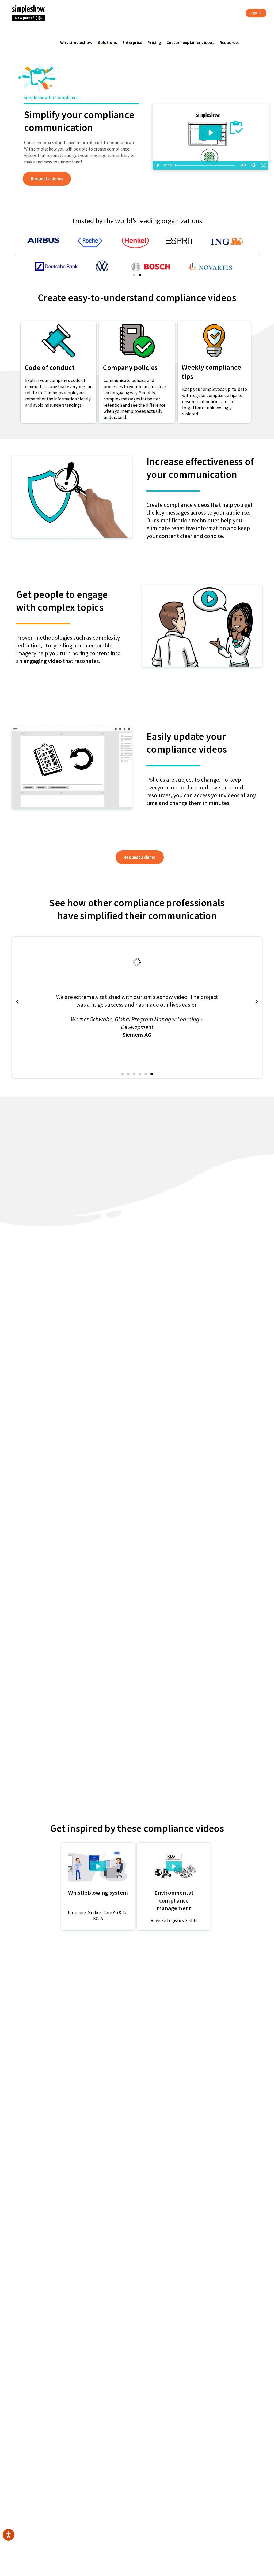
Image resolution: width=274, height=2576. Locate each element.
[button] (134, 275)
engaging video (43, 661)
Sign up (256, 13)
